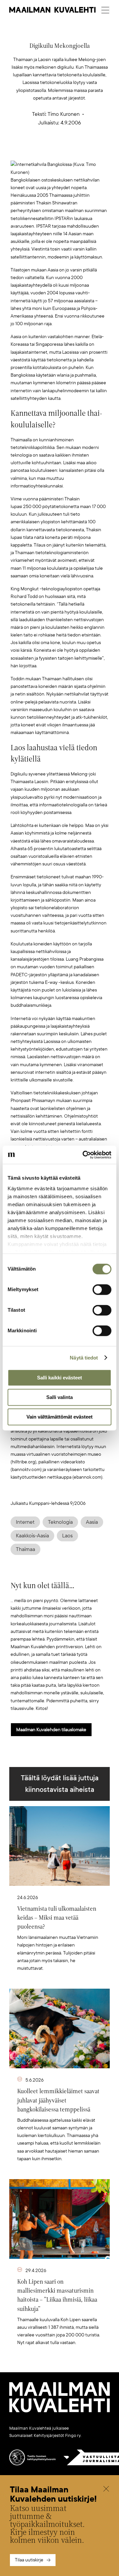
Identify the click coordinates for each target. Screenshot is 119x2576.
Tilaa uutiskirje (29, 2560)
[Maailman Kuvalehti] (59, 2411)
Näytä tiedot (84, 1358)
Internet (25, 1522)
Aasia (92, 1522)
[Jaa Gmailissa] (49, 150)
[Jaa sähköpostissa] (91, 150)
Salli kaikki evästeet (59, 1378)
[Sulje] (106, 2490)
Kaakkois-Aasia (32, 1536)
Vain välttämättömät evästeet (59, 1417)
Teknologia (60, 1522)
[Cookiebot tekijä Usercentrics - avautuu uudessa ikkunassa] (84, 1155)
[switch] (102, 1289)
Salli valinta (59, 1397)
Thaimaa (25, 1549)
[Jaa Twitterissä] (28, 150)
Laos (67, 1536)
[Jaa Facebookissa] (70, 150)
